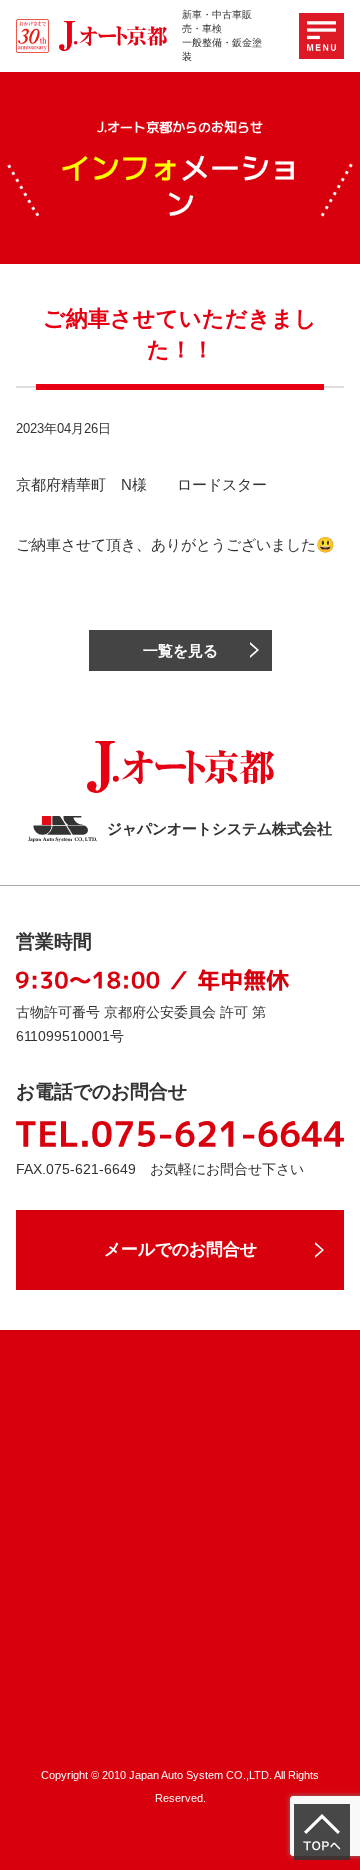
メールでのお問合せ (180, 1249)
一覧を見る (180, 650)
